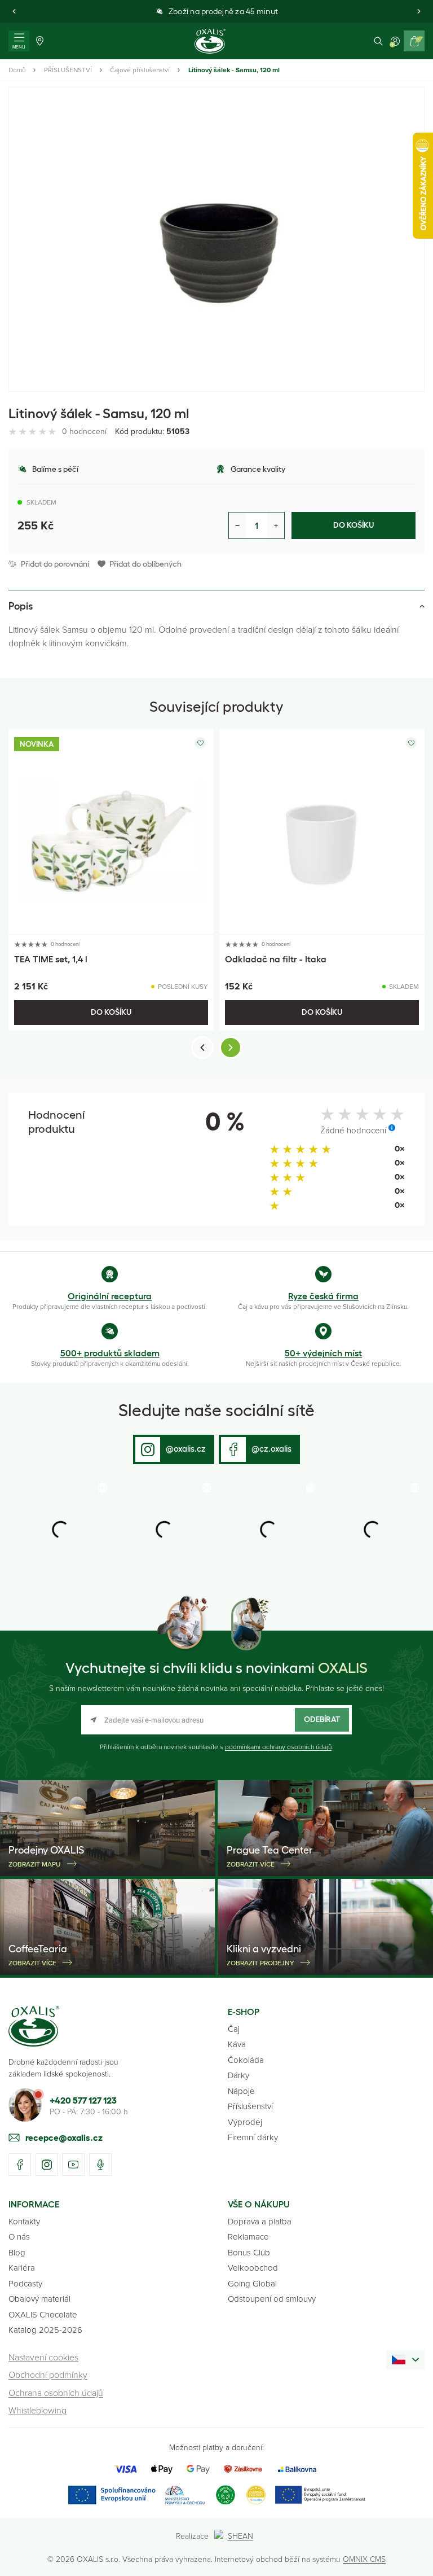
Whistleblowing (37, 2410)
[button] (14, 11)
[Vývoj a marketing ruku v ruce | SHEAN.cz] (236, 2536)
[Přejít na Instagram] (47, 2165)
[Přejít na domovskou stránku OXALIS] (210, 41)
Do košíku (354, 525)
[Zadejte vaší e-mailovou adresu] (216, 1720)
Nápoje (241, 2091)
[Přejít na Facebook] (20, 2165)
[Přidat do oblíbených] (200, 743)
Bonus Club (249, 2252)
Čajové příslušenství (140, 70)
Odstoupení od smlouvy (272, 2299)
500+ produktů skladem (110, 1353)
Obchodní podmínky (48, 2375)
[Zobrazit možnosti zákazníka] (395, 41)
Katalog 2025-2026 (45, 2330)
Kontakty (24, 2221)
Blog (17, 2252)
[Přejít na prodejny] (40, 41)
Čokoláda (246, 2060)
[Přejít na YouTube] (73, 2165)
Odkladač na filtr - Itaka (276, 959)
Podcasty (25, 2283)
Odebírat (322, 1719)
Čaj (234, 2029)
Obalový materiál (39, 2299)
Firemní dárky (253, 2137)
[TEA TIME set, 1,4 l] (111, 832)
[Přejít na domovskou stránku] (34, 2026)
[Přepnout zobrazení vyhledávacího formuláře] (378, 41)
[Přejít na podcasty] (100, 2165)
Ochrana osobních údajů (56, 2393)
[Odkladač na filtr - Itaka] (322, 832)
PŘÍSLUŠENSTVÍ (68, 70)
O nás (19, 2237)
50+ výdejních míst (323, 1353)
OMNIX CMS (364, 2559)
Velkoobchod (253, 2268)
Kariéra (22, 2268)
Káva (237, 2044)
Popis (21, 606)
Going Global (252, 2283)
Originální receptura (110, 1296)
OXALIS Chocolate (43, 2314)
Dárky (238, 2075)
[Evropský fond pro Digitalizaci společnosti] (136, 2495)
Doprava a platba (260, 2221)
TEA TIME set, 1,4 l (51, 959)
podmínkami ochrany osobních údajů (278, 1747)
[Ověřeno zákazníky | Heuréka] (256, 2495)
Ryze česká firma (323, 1296)
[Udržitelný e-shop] (226, 2495)
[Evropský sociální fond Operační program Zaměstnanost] (320, 2495)
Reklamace (248, 2237)
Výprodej (245, 2122)
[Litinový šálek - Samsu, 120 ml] (216, 239)
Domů (17, 70)
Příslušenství (250, 2106)
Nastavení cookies (43, 2357)
